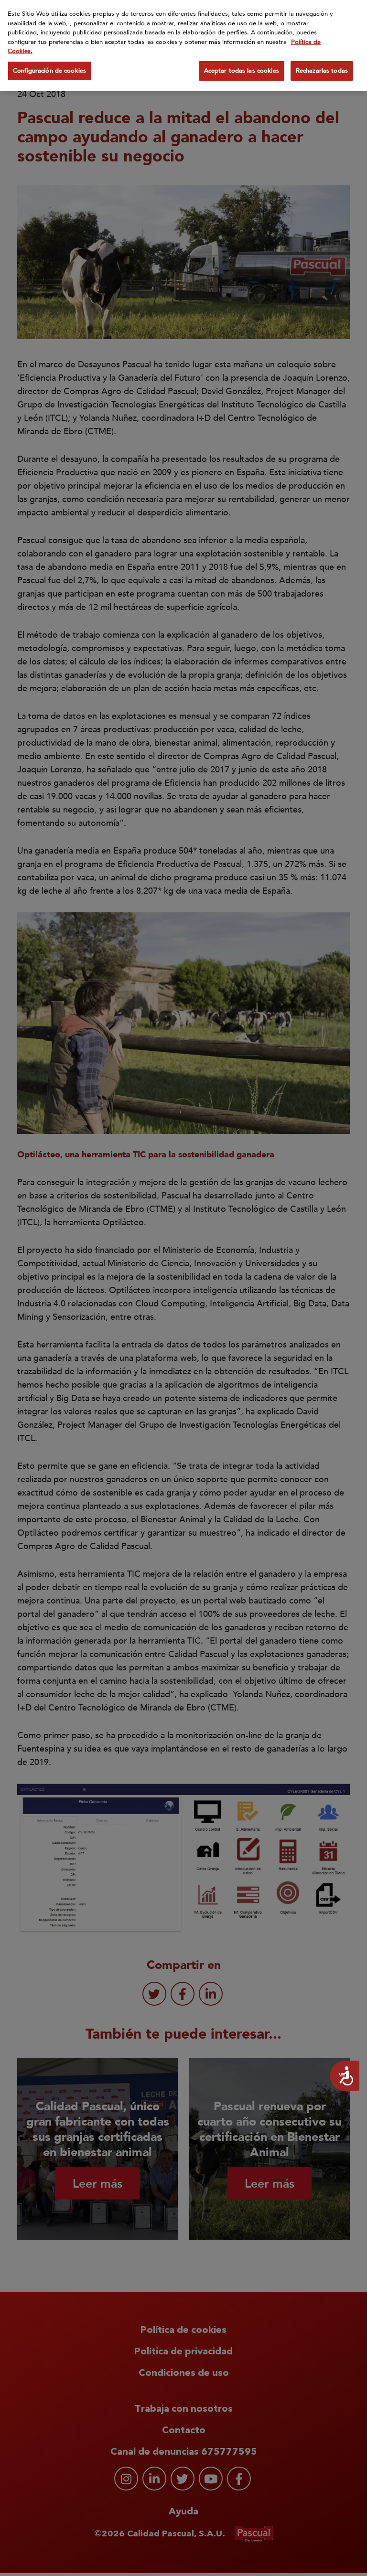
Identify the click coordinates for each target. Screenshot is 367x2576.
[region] (183, 46)
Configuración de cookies (49, 71)
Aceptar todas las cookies (242, 71)
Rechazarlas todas (322, 71)
